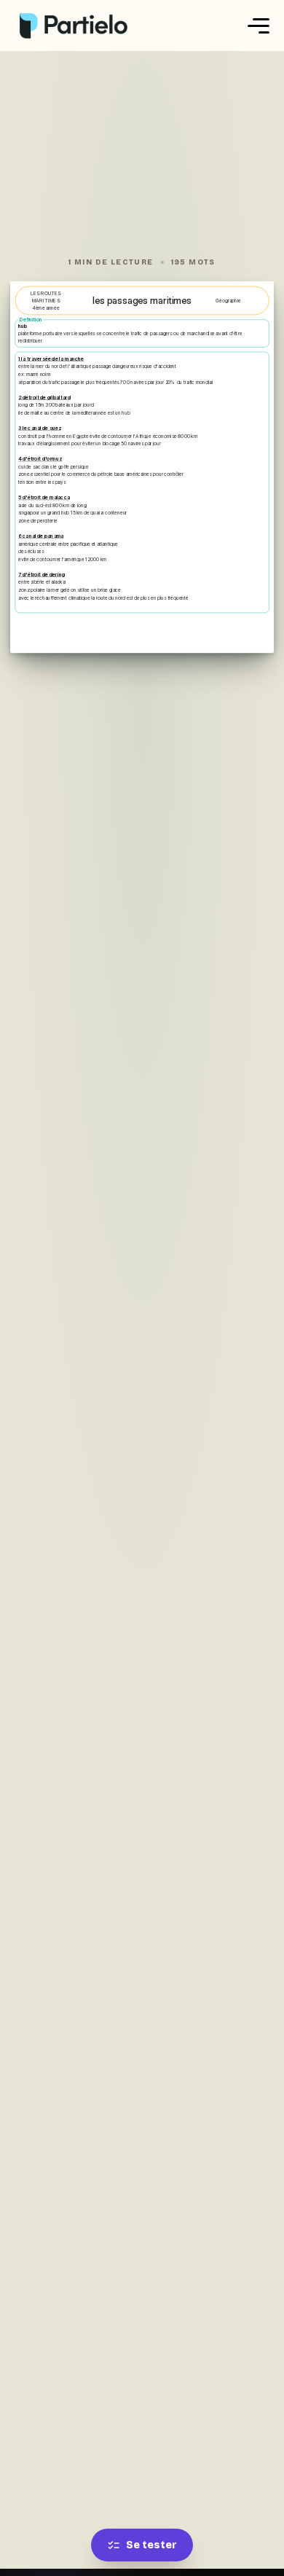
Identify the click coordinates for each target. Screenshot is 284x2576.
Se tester (151, 2545)
